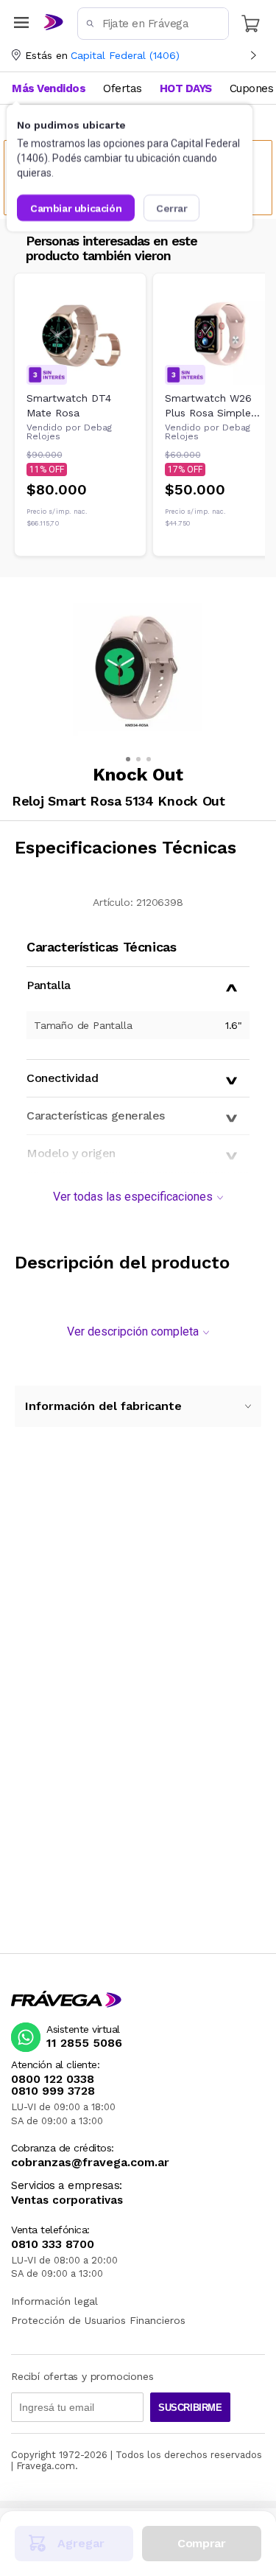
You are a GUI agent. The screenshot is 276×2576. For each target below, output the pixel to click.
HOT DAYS (186, 88)
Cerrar (172, 208)
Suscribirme (190, 2408)
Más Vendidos (49, 88)
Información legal (54, 2301)
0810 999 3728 (53, 2091)
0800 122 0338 (53, 2079)
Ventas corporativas (67, 2200)
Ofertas (123, 88)
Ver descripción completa (133, 1331)
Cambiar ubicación (76, 208)
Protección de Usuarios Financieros (98, 2320)
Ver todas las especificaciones (133, 1197)
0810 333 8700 (53, 2244)
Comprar (201, 2543)
